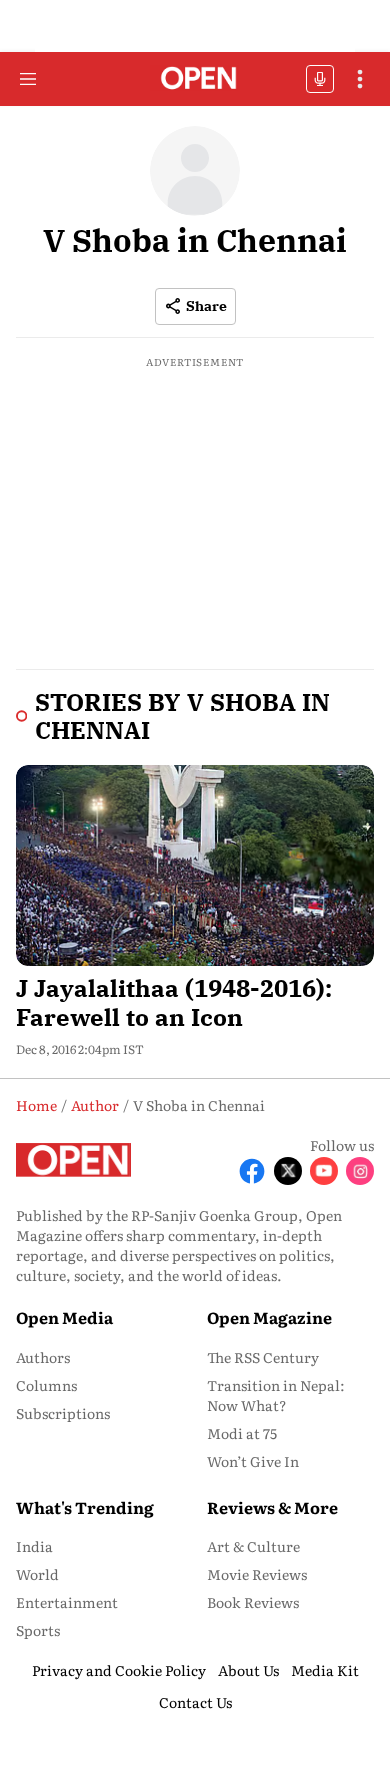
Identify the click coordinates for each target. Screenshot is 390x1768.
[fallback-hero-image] (195, 865)
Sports (38, 1630)
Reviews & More (272, 1507)
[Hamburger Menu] (28, 79)
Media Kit (325, 1670)
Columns (46, 1385)
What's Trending (85, 1507)
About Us (248, 1670)
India (34, 1546)
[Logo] (195, 79)
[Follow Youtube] (324, 1171)
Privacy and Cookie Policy (119, 1670)
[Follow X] (288, 1171)
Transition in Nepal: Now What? (276, 1395)
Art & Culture (253, 1546)
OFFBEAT (320, 79)
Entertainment (67, 1602)
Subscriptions (63, 1413)
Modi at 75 (242, 1433)
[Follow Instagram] (360, 1171)
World (37, 1574)
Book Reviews (253, 1602)
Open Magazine (269, 1317)
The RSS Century (263, 1357)
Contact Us (195, 1702)
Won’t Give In (253, 1461)
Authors (43, 1357)
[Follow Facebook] (252, 1171)
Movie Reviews (257, 1574)
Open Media (64, 1317)
